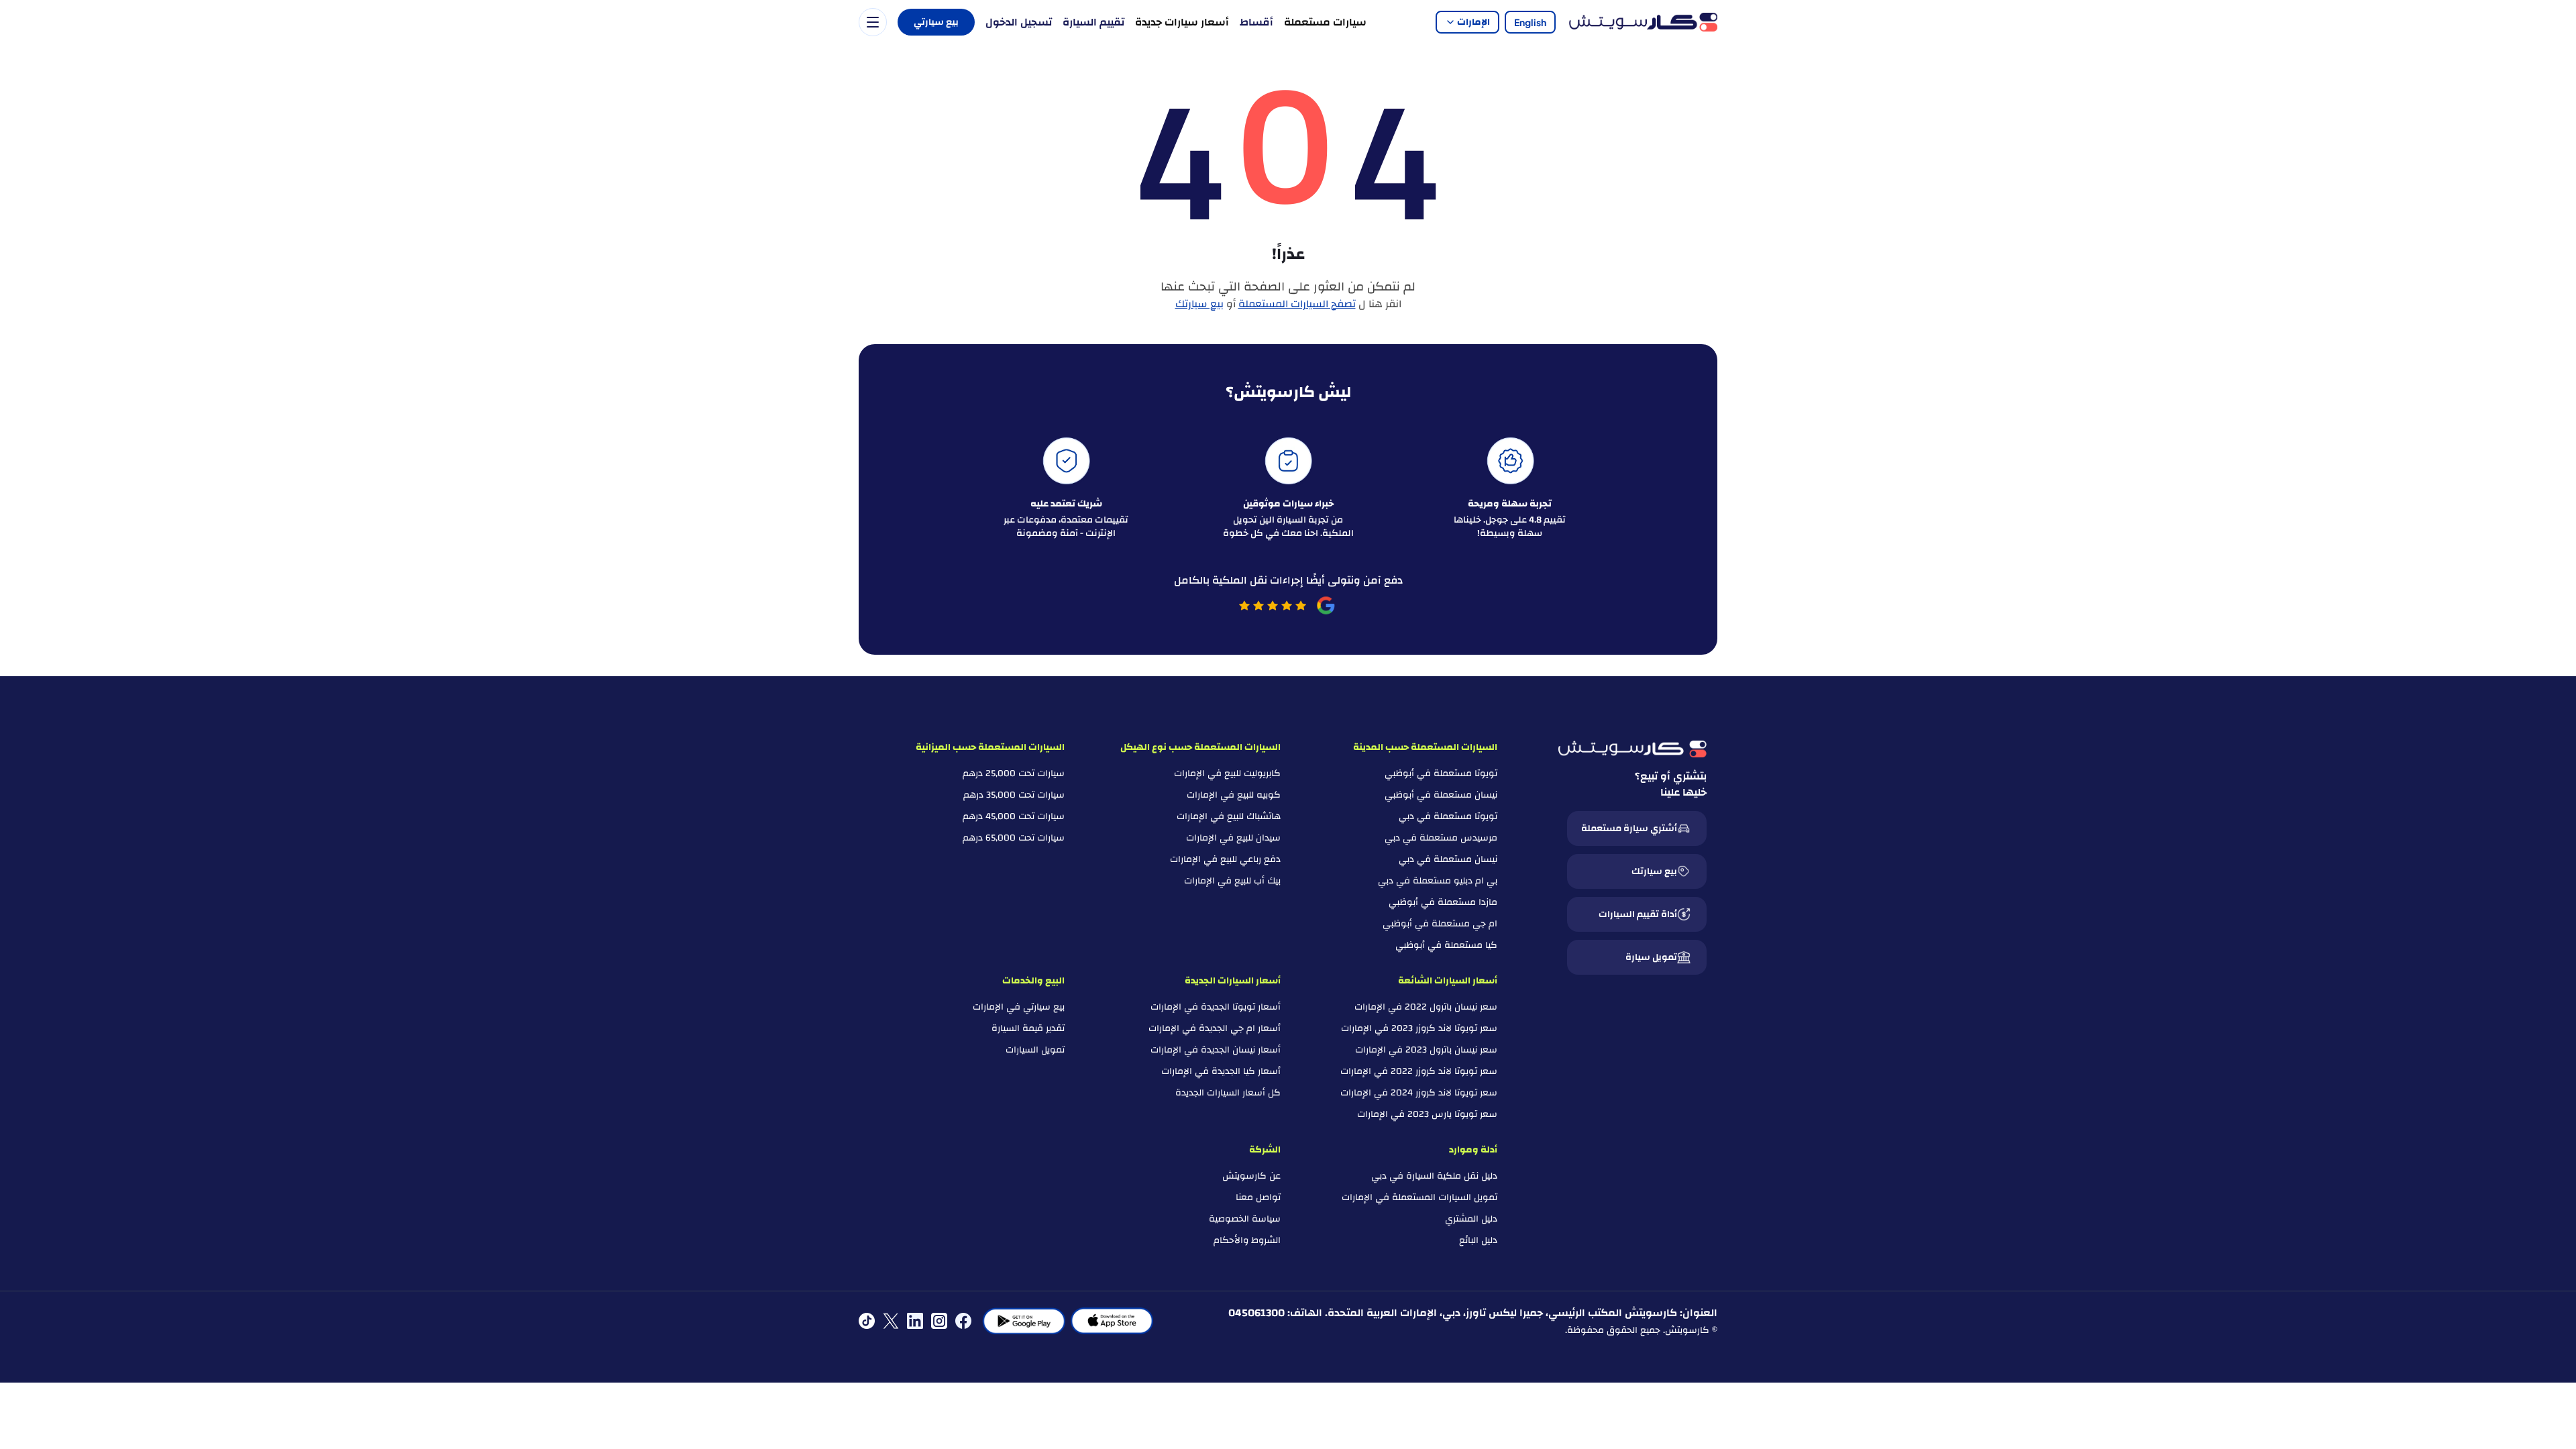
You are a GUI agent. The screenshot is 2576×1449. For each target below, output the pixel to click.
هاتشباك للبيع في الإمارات (1229, 816)
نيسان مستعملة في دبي (1448, 859)
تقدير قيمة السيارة (1028, 1028)
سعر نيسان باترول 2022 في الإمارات (1426, 1007)
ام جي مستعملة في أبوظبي (1440, 924)
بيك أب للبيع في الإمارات (1232, 881)
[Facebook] (963, 1321)
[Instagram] (939, 1321)
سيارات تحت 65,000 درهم (1014, 838)
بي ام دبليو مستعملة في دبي (1438, 881)
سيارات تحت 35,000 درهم (1014, 795)
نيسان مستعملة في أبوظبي (1441, 795)
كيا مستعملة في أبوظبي (1446, 945)
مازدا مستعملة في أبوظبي (1443, 902)
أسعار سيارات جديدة (1182, 22)
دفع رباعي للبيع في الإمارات (1225, 859)
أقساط (1256, 22)
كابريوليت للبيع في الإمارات (1227, 773)
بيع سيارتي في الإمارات (1019, 1007)
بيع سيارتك (1199, 304)
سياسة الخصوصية (1245, 1219)
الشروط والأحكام (1247, 1240)
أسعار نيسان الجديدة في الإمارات (1216, 1050)
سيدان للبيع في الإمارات (1233, 838)
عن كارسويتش (1251, 1176)
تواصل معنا (1258, 1197)
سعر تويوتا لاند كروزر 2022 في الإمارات (1419, 1071)
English (1530, 22)
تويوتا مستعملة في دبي (1448, 816)
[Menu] (873, 22)
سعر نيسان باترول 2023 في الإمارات (1426, 1050)
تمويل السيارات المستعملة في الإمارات (1419, 1197)
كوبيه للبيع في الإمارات (1234, 795)
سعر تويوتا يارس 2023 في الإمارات (1427, 1114)
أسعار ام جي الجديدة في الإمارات (1215, 1028)
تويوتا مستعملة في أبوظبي (1441, 773)
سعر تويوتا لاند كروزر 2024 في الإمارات (1419, 1093)
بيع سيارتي (936, 22)
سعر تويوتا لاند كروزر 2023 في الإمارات (1419, 1028)
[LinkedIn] (915, 1321)
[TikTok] (867, 1321)
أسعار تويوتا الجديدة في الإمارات (1216, 1007)
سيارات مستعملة (1325, 22)
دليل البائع (1478, 1240)
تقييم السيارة (1093, 22)
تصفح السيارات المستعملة (1297, 304)
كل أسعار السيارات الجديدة (1228, 1093)
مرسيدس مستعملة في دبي (1441, 838)
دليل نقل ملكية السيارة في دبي (1434, 1176)
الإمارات (1473, 22)
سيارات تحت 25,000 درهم (1014, 773)
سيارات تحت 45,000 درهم (1014, 816)
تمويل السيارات (1035, 1050)
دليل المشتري (1471, 1219)
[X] (891, 1321)
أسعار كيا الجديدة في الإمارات (1221, 1071)
